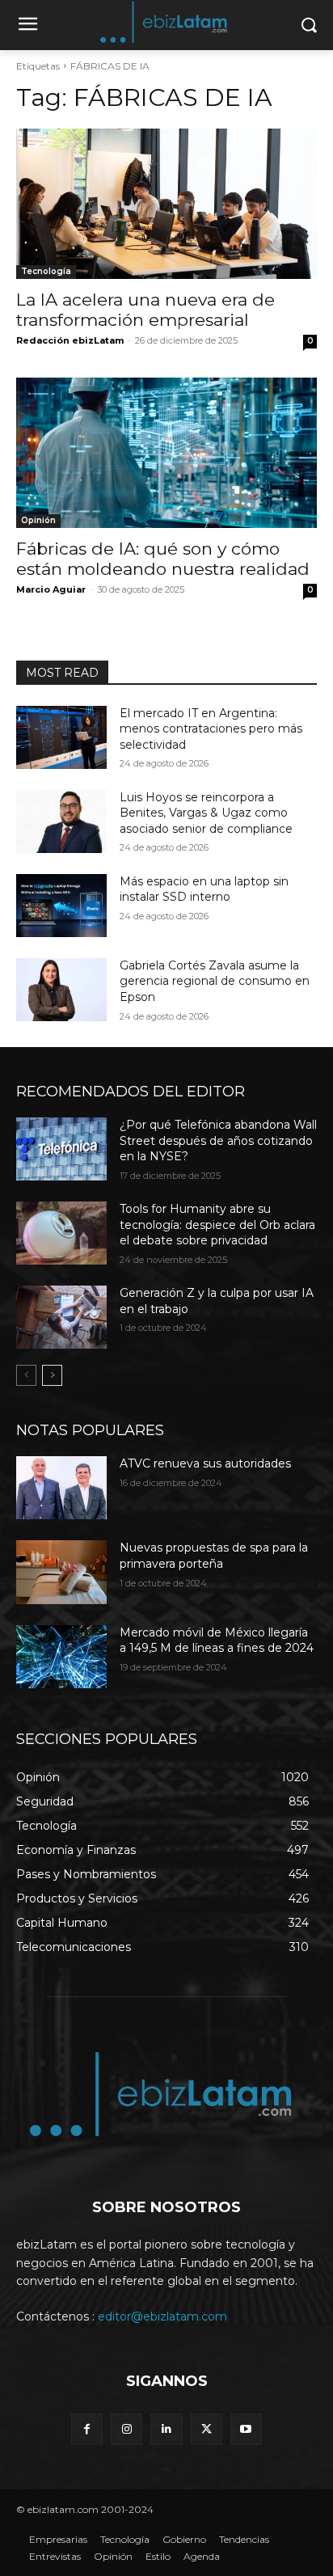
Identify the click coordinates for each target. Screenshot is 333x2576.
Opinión (38, 520)
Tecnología (46, 271)
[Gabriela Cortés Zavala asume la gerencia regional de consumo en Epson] (61, 990)
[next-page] (52, 1375)
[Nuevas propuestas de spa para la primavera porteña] (61, 1572)
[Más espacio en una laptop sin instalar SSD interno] (61, 906)
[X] (207, 2429)
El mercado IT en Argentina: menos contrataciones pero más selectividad (211, 729)
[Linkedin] (166, 2429)
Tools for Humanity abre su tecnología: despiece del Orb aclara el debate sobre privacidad (217, 1225)
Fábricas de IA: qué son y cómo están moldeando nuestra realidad (163, 559)
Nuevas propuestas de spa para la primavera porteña (214, 1556)
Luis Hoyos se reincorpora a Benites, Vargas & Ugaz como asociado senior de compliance (206, 813)
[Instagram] (126, 2429)
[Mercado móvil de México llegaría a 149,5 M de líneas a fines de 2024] (61, 1657)
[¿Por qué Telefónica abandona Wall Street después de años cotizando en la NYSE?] (61, 1149)
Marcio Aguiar (51, 589)
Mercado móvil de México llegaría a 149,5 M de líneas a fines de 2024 (217, 1641)
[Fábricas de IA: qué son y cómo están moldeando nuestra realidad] (166, 453)
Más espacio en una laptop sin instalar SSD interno (204, 889)
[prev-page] (26, 1375)
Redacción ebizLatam (70, 340)
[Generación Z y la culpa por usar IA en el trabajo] (61, 1317)
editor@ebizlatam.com (162, 2316)
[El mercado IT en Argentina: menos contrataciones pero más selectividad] (61, 737)
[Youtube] (246, 2429)
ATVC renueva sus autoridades (205, 1463)
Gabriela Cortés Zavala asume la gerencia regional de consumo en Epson (215, 981)
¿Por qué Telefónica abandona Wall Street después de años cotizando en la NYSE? (218, 1140)
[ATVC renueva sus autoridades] (61, 1488)
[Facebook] (87, 2429)
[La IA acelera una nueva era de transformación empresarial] (166, 204)
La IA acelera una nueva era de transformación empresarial (145, 310)
